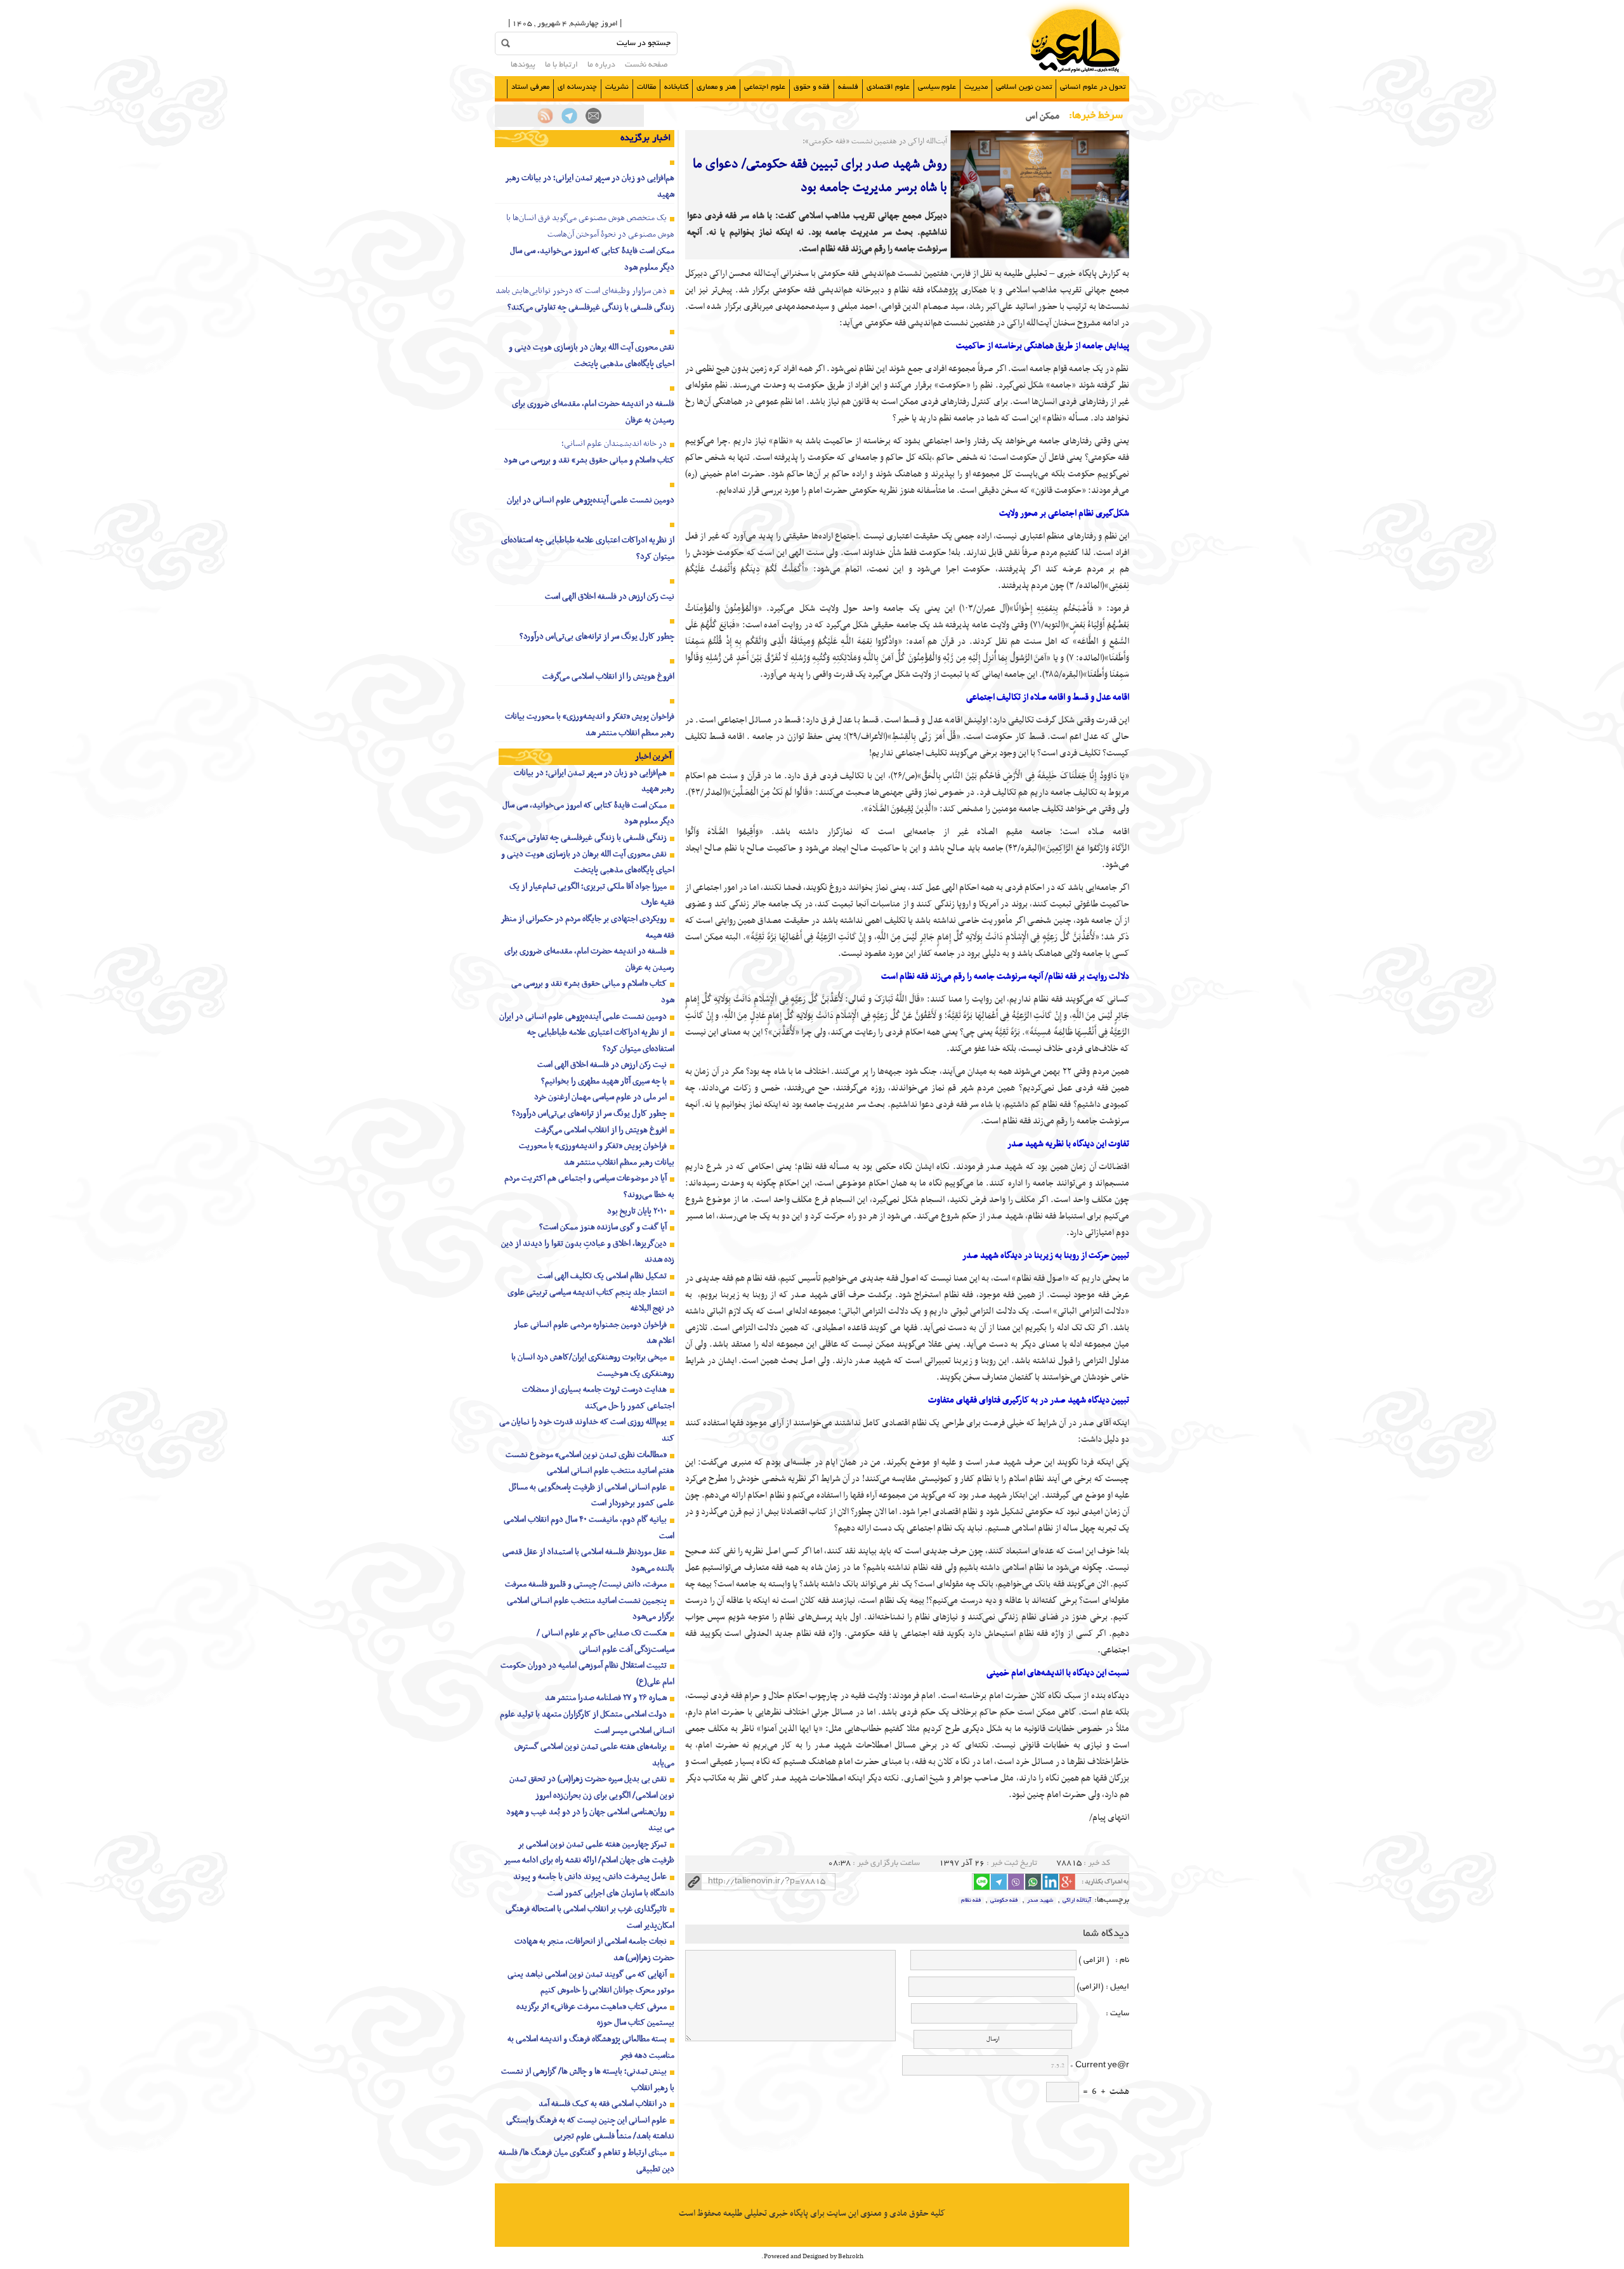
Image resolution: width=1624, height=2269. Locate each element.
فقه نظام (971, 1900)
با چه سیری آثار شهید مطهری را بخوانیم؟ (604, 1081)
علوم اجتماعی (765, 87)
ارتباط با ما (561, 65)
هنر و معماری (716, 87)
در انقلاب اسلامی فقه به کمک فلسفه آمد (603, 2104)
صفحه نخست (646, 65)
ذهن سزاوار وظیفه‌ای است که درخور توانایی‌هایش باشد (581, 291)
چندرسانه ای (577, 87)
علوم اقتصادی (888, 87)
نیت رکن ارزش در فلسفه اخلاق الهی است (610, 597)
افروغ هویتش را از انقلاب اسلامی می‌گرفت (608, 677)
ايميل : (1116, 1987)
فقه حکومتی (1004, 1900)
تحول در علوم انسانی (1093, 87)
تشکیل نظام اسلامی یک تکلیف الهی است (602, 1276)
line (982, 1882)
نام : (1120, 1961)
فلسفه (848, 87)
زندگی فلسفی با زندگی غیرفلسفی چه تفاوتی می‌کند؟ (591, 307)
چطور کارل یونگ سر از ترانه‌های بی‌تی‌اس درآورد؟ (597, 637)
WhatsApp (1033, 1882)
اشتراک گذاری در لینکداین (1050, 1882)
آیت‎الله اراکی (1077, 1900)
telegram (999, 1882)
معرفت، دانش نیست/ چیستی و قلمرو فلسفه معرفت (586, 1584)
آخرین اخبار (653, 756)
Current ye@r (1100, 2066)
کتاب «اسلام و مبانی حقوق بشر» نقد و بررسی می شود (589, 460)
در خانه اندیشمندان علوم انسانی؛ (614, 444)
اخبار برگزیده (646, 138)
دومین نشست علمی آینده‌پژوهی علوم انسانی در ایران (591, 500)
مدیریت (976, 87)
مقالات (646, 87)
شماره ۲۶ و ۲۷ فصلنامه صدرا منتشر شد (606, 1698)
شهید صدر (1040, 1900)
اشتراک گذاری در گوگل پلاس (1067, 1882)
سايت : (1104, 2014)
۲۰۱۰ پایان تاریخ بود (637, 1211)
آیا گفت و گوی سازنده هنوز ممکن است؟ (603, 1227)
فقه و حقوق (812, 87)
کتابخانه (676, 87)
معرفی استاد (530, 87)
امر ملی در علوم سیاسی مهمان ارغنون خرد (600, 1097)
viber (1016, 1882)
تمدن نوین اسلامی (1024, 87)
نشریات (617, 87)
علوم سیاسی (937, 87)
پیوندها (523, 65)
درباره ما (601, 65)
